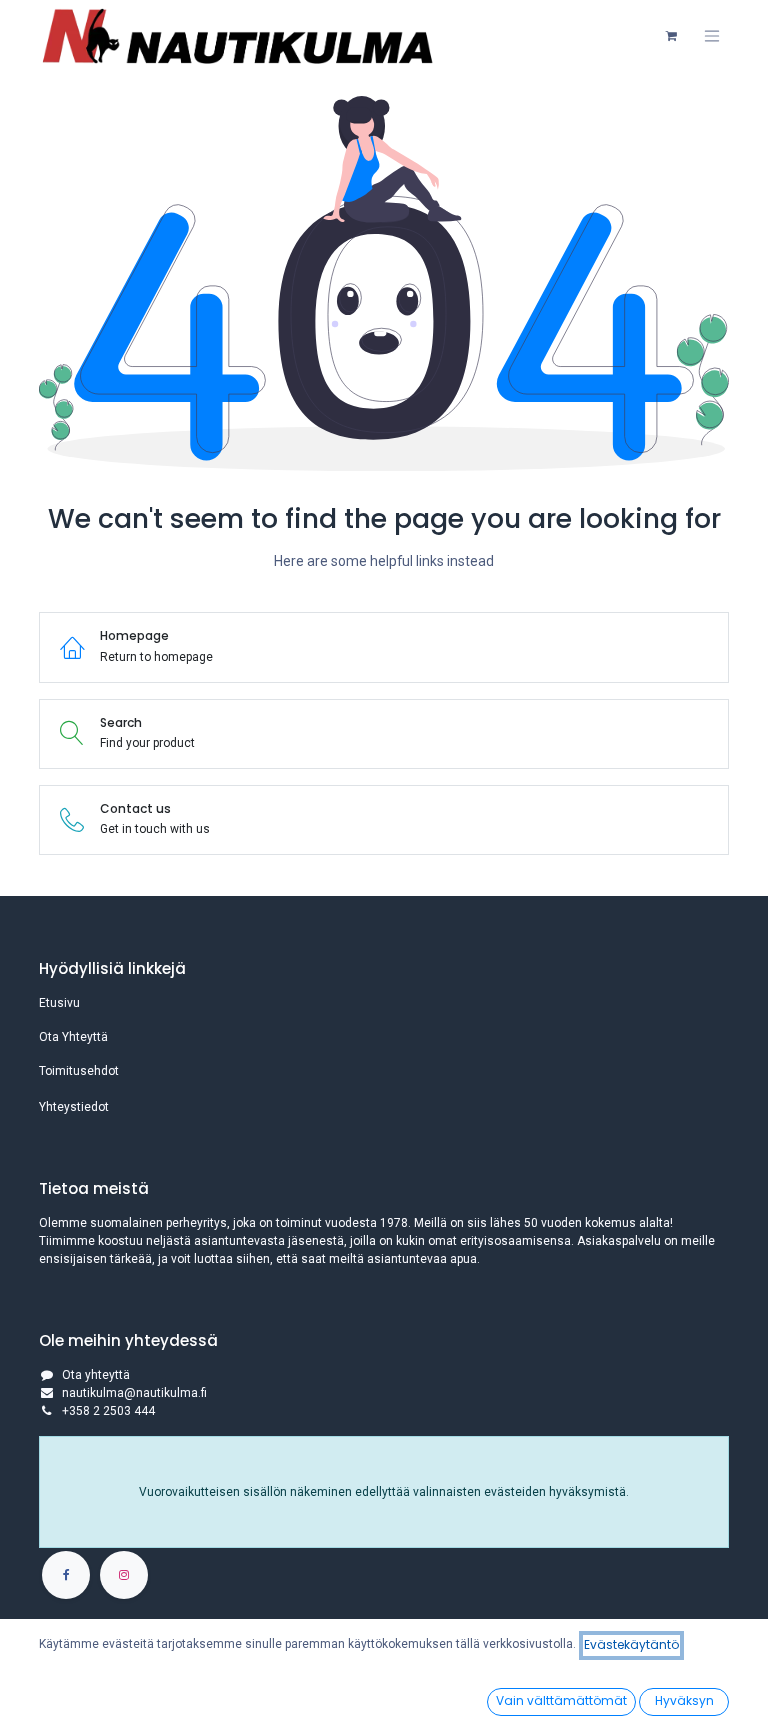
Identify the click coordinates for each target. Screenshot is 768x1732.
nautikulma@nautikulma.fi (134, 1393)
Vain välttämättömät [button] (561, 1700)
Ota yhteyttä (96, 1375)
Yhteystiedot (74, 1107)
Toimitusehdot (79, 1071)
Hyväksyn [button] (684, 1700)
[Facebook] (66, 1575)
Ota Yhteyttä (73, 1037)
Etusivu (59, 1003)
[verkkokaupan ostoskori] (671, 36)
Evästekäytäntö (631, 1644)
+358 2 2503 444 (108, 1411)
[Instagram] (124, 1575)
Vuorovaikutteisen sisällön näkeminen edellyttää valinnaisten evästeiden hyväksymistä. (384, 1492)
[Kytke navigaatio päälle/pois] (712, 36)
